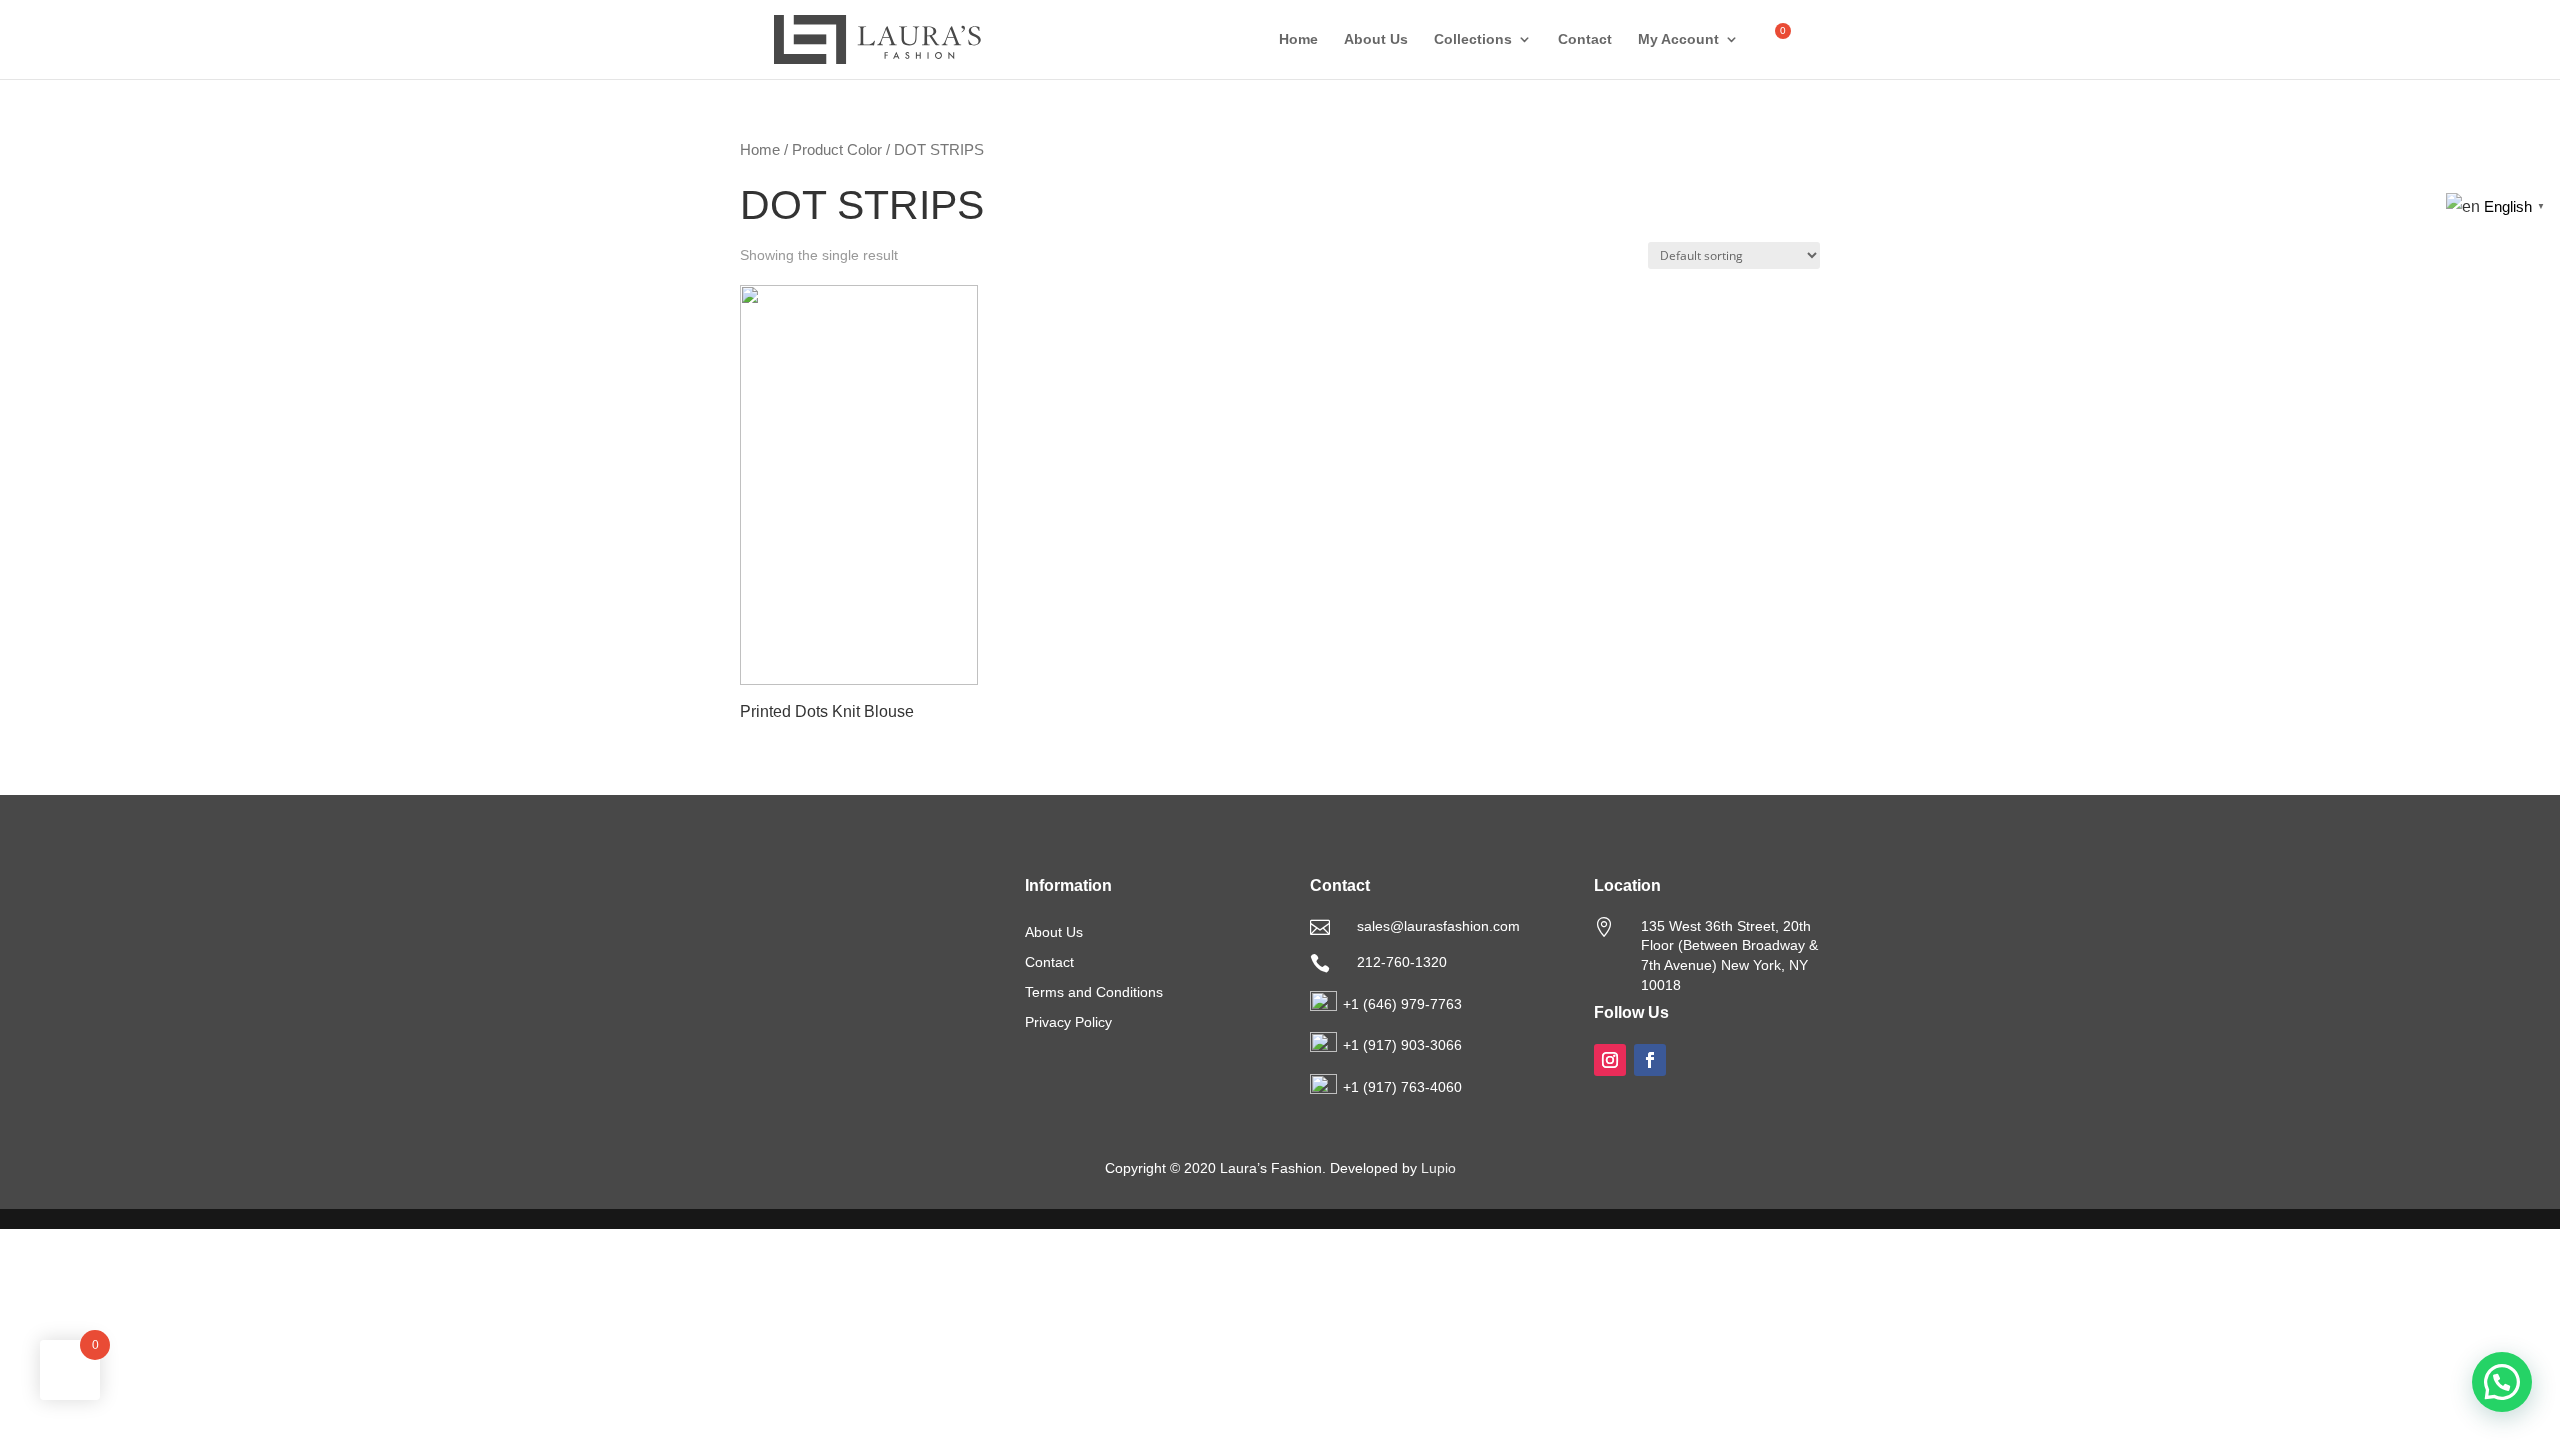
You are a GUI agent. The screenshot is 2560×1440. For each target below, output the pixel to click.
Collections (1473, 39)
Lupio (1438, 1168)
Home (1298, 39)
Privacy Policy (1068, 1022)
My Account (1678, 39)
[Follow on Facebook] (1650, 1060)
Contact (1585, 39)
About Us (1376, 39)
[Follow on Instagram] (1610, 1060)
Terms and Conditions (1094, 992)
